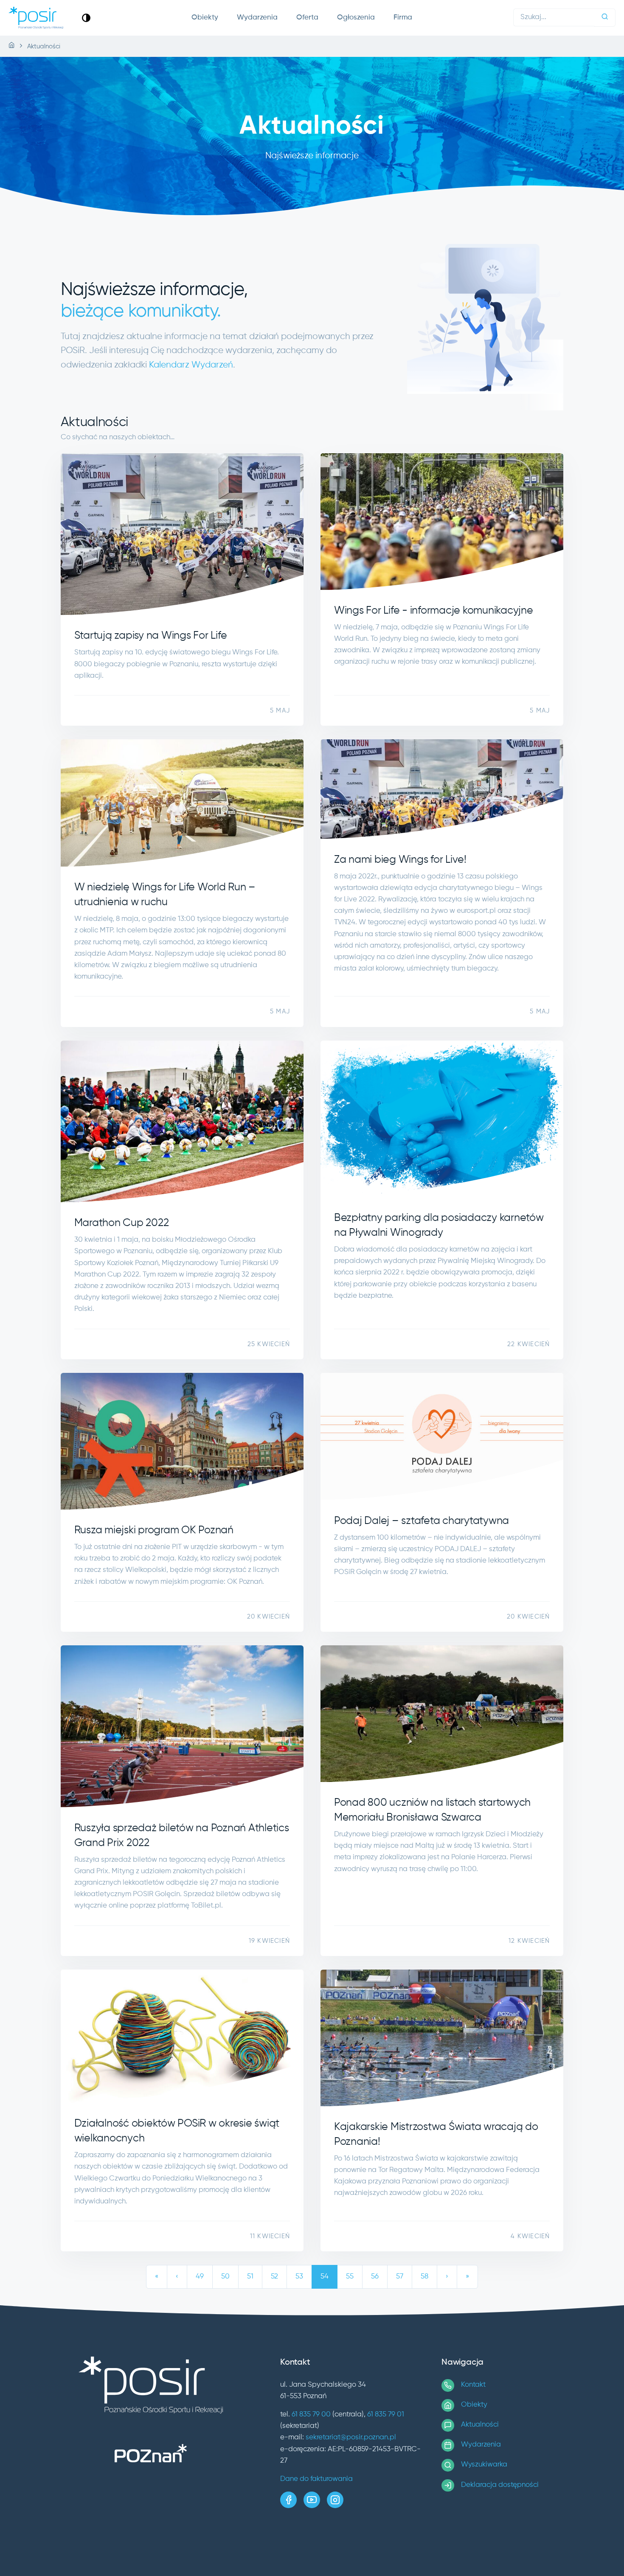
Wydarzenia (257, 18)
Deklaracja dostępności (500, 2485)
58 (424, 2277)
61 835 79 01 (386, 2415)
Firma (403, 18)
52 (274, 2277)
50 (225, 2277)
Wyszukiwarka (484, 2465)
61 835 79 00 (311, 2415)
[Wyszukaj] (605, 18)
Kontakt (473, 2385)
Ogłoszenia (356, 18)
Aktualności (480, 2425)
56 (375, 2277)
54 (325, 2277)
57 (400, 2277)
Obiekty (205, 18)
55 (350, 2277)
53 (299, 2277)
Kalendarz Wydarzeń (191, 365)
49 (200, 2277)
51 (250, 2277)
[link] (86, 18)
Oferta (307, 18)
